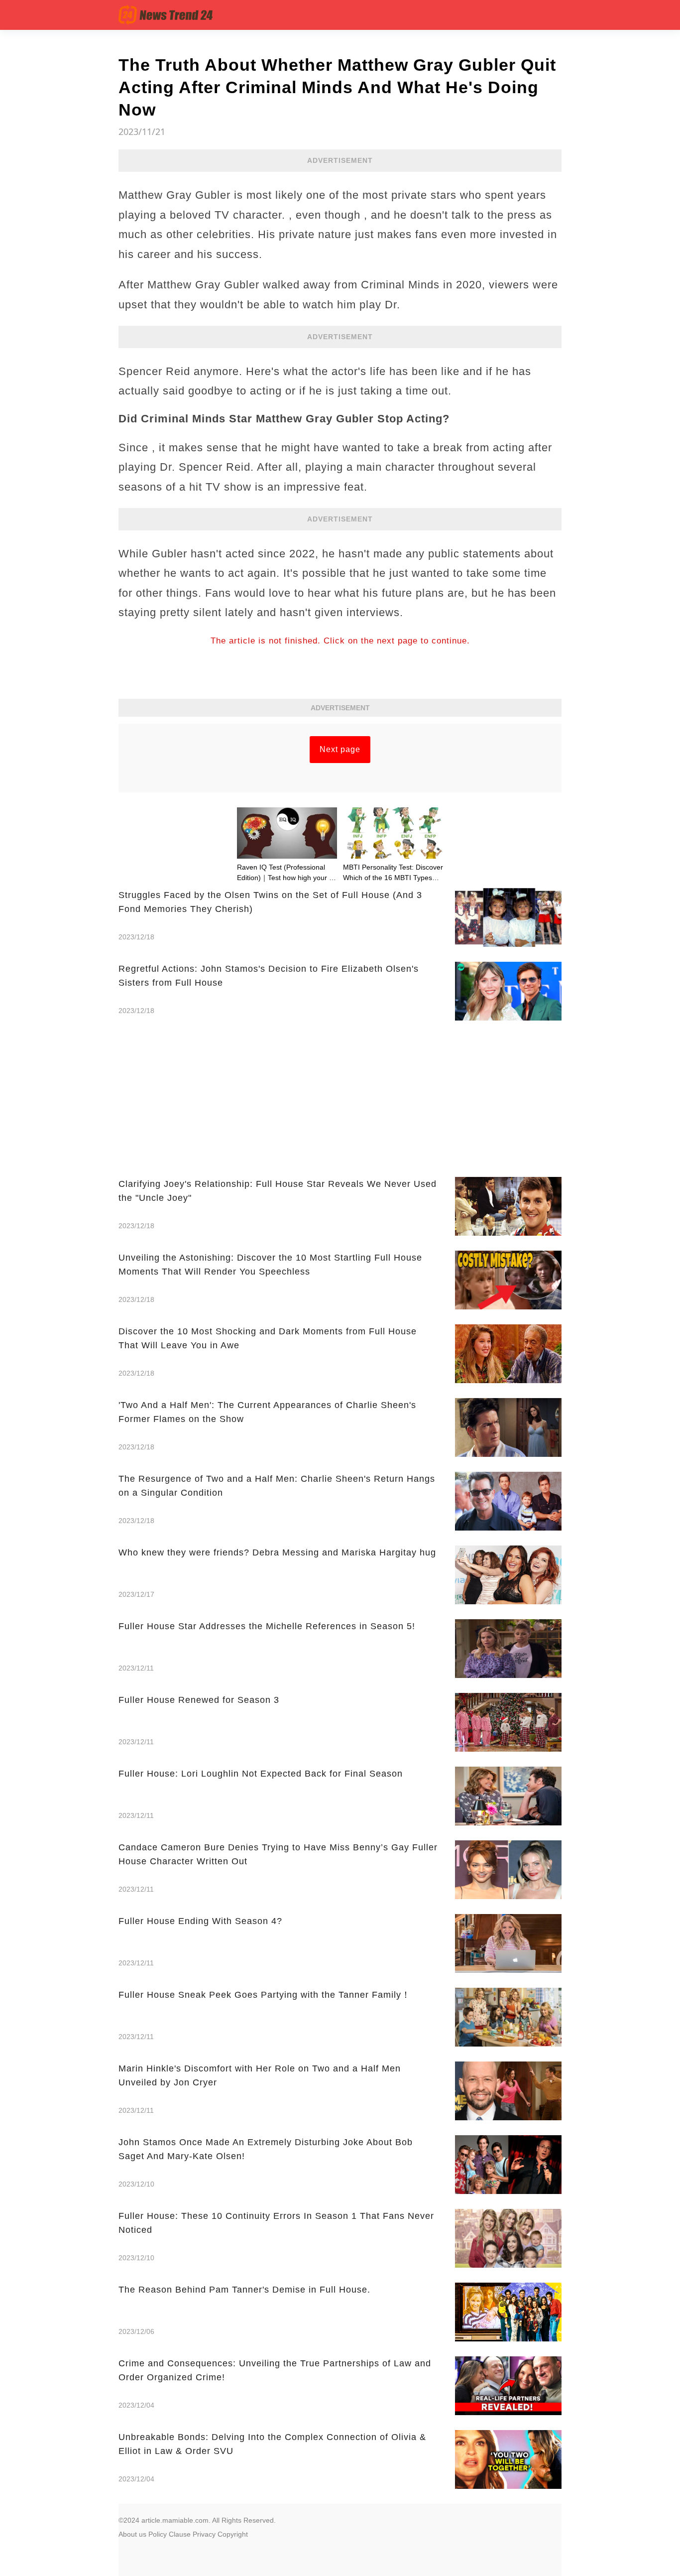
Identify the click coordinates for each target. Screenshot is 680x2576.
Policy (158, 2534)
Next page (340, 749)
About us (132, 2534)
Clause (180, 2534)
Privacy (204, 2534)
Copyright (233, 2534)
